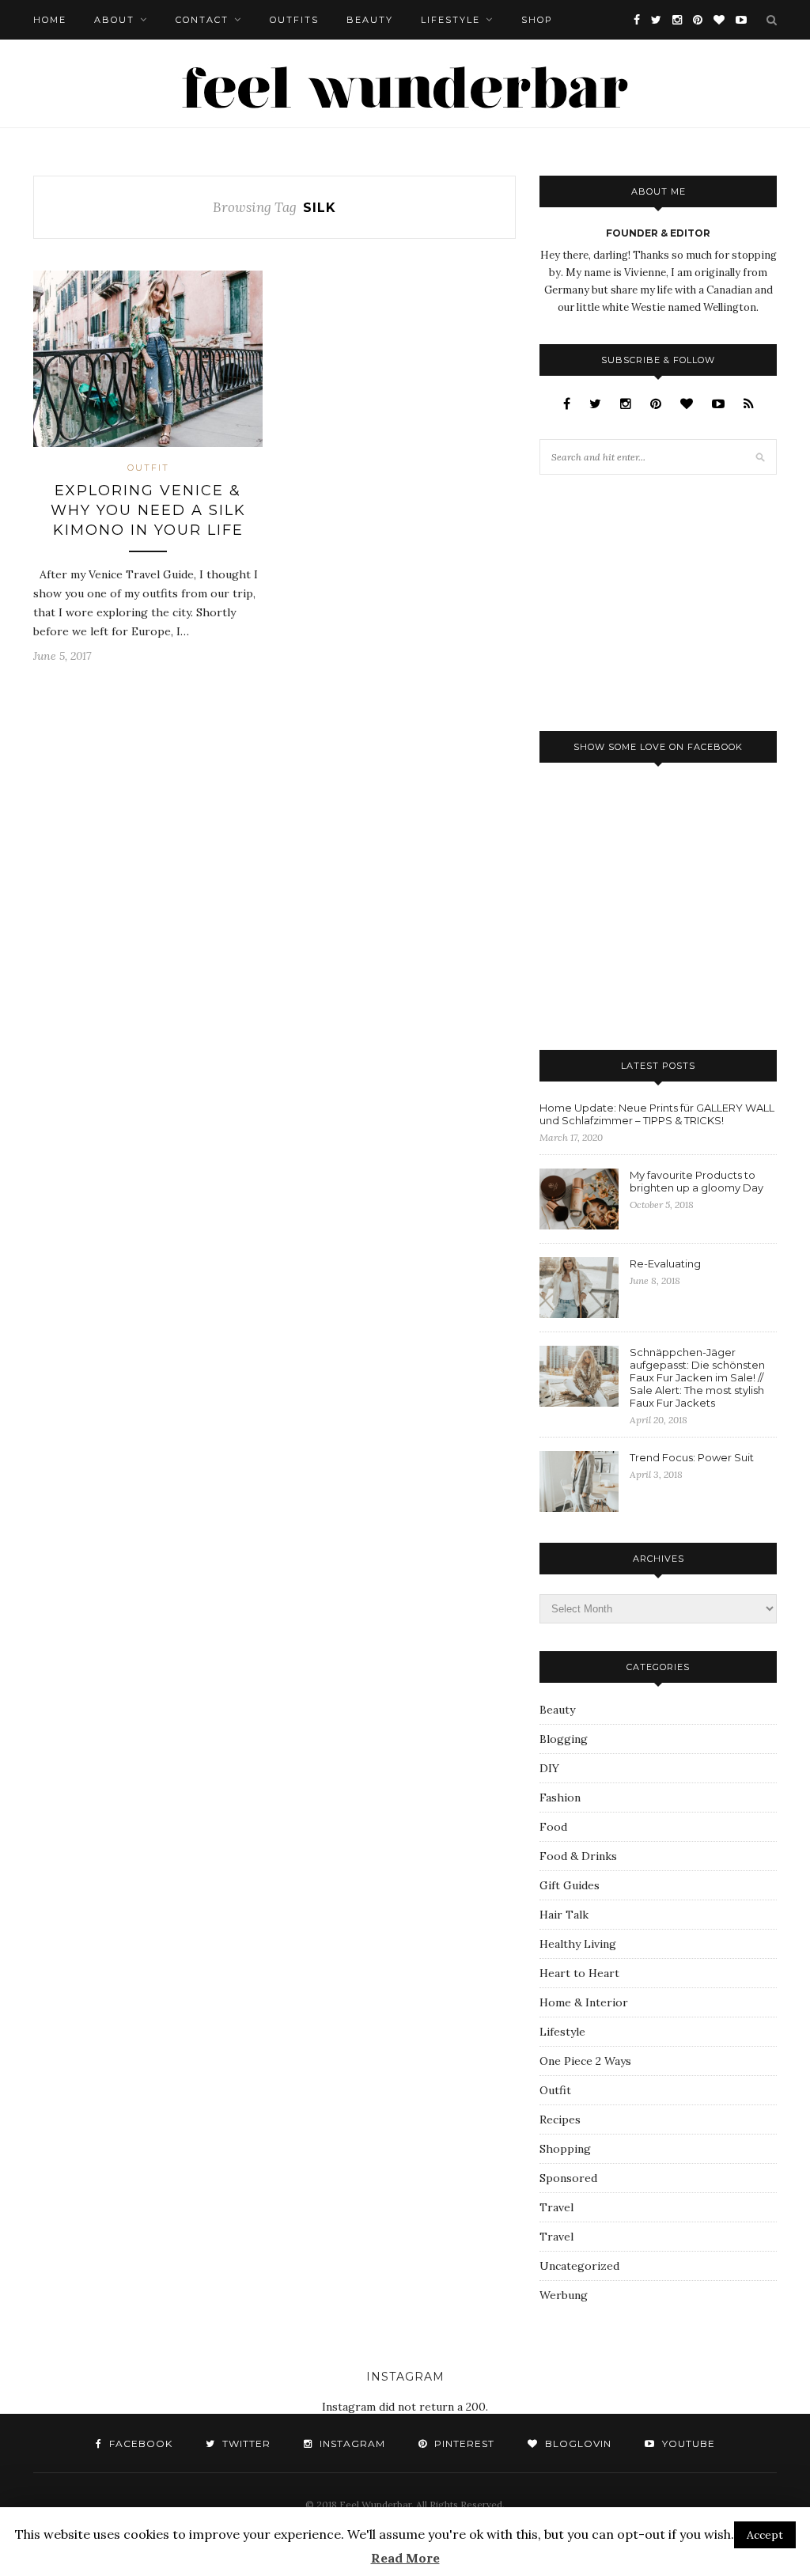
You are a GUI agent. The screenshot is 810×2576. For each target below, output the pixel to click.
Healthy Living (578, 1944)
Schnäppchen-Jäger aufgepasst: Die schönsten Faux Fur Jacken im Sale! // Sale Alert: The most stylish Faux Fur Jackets (697, 1377)
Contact (202, 20)
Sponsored (568, 2178)
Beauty (370, 20)
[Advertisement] (658, 601)
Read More (405, 2558)
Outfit (148, 468)
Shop (537, 20)
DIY (549, 1768)
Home (50, 20)
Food (553, 1827)
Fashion (560, 1798)
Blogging (564, 1739)
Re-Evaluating (665, 1263)
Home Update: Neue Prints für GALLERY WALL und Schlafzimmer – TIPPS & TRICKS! (657, 1114)
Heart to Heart (579, 1973)
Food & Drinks (578, 1856)
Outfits (294, 20)
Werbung (564, 2295)
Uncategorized (579, 2266)
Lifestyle (450, 20)
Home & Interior (584, 2002)
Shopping (565, 2149)
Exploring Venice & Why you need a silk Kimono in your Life (148, 510)
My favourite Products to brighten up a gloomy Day (696, 1181)
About (114, 20)
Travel (556, 2207)
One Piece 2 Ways (585, 2061)
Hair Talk (564, 1915)
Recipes (560, 2120)
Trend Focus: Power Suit (692, 1457)
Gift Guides (570, 1885)
